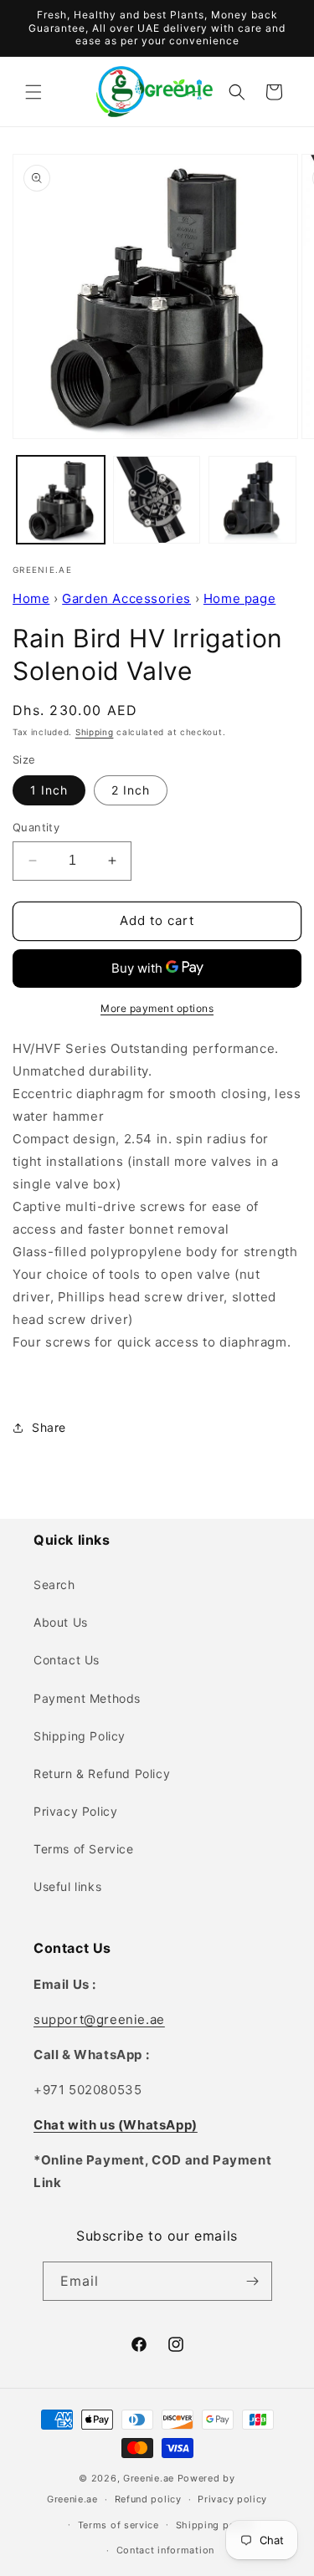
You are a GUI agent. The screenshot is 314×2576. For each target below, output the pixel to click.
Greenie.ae (149, 2478)
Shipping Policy (80, 1736)
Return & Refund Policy (102, 1774)
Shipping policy (215, 2525)
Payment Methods (87, 1698)
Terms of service (118, 2525)
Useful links (67, 1886)
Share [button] (49, 1427)
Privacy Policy (75, 1811)
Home (31, 598)
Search (54, 1584)
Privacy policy (232, 2499)
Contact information (165, 2550)
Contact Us (67, 1660)
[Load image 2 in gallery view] (157, 500)
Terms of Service (84, 1849)
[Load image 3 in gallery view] (252, 500)
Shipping (95, 732)
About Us (61, 1622)
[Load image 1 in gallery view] (61, 500)
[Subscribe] (253, 2281)
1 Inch (49, 790)
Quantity (36, 827)
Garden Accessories (126, 598)
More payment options (157, 1008)
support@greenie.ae (99, 2019)
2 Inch (131, 790)
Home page (239, 598)
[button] (33, 92)
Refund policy (148, 2499)
